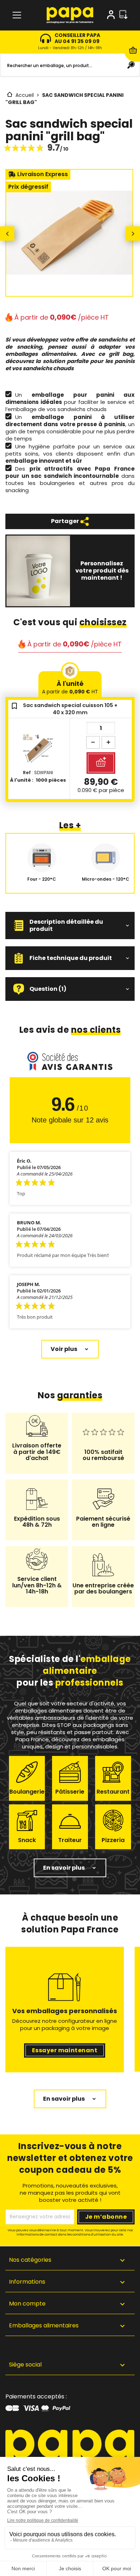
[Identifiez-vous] (111, 16)
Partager (66, 521)
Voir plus (64, 1349)
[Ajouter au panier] (101, 763)
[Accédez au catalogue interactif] (123, 15)
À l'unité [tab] (70, 687)
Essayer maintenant (65, 2050)
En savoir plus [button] (64, 1868)
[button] (70, 926)
